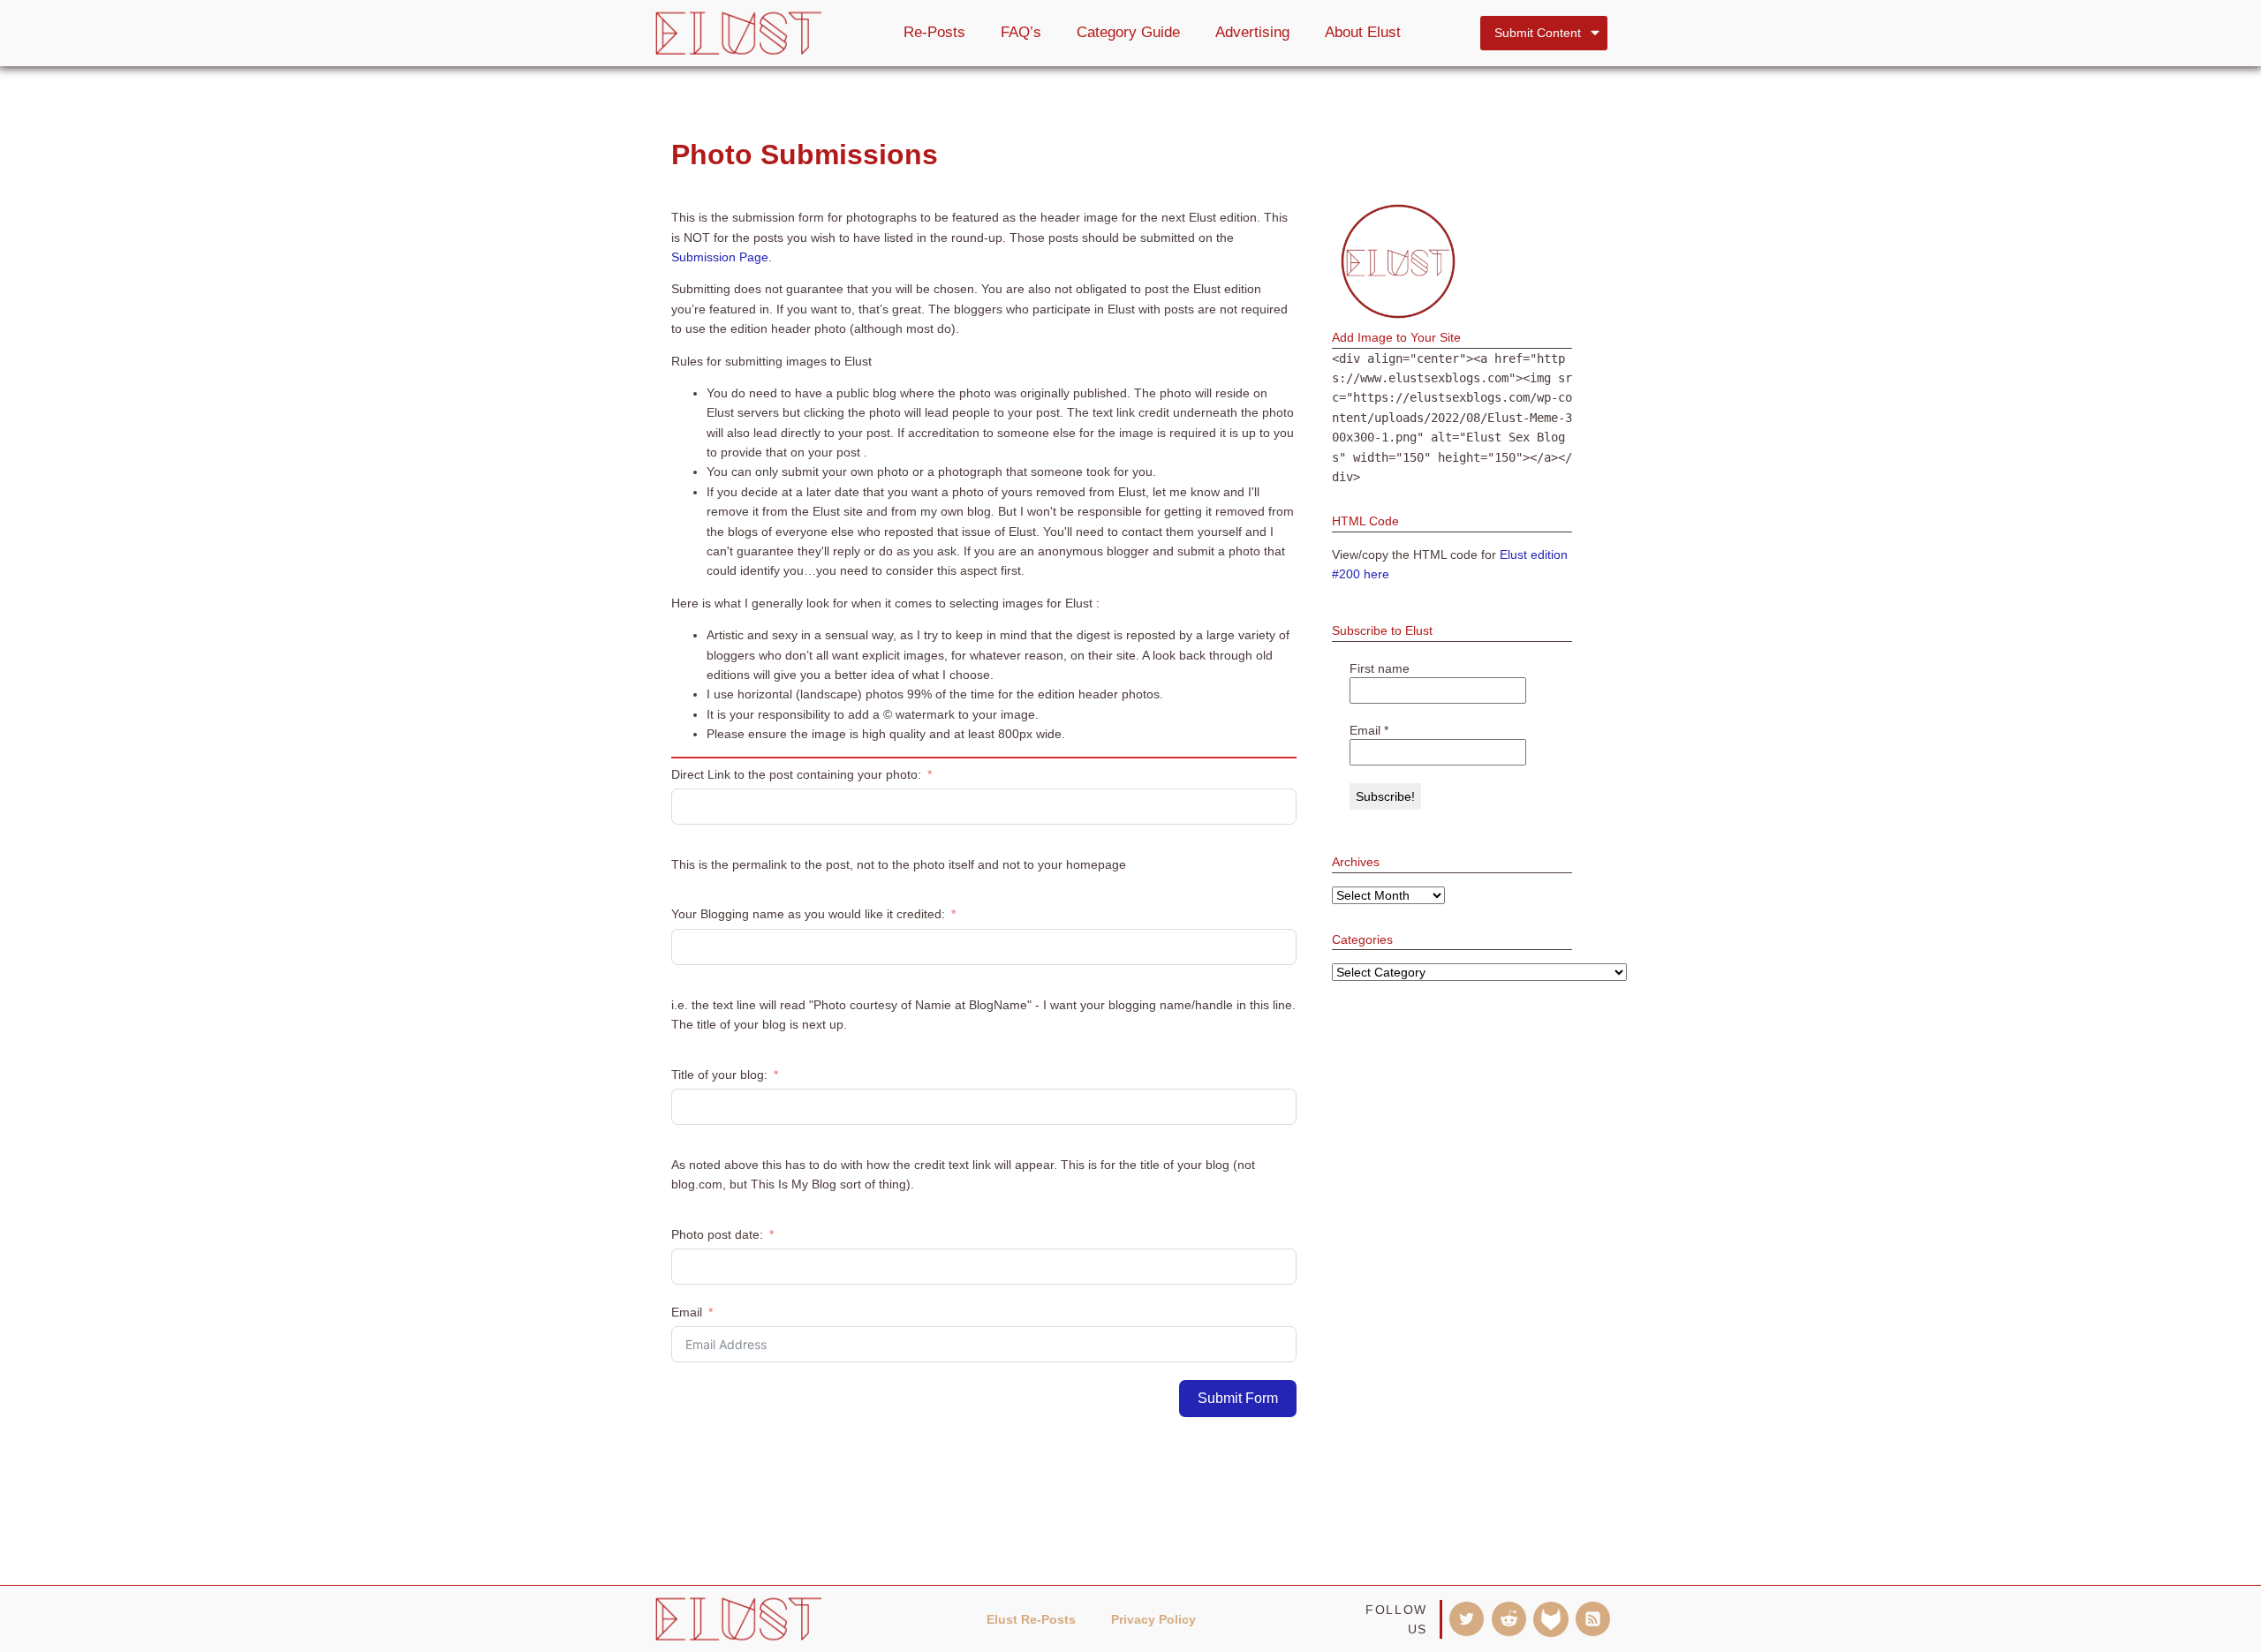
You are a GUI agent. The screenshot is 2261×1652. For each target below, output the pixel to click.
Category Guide (1128, 32)
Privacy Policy (1153, 1619)
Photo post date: (717, 1234)
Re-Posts (934, 32)
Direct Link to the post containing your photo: (796, 774)
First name (1380, 668)
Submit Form (1238, 1398)
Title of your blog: (719, 1075)
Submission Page (720, 257)
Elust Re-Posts (1031, 1619)
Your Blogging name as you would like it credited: (808, 914)
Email (687, 1312)
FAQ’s (1021, 32)
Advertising (1252, 32)
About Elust (1363, 32)
